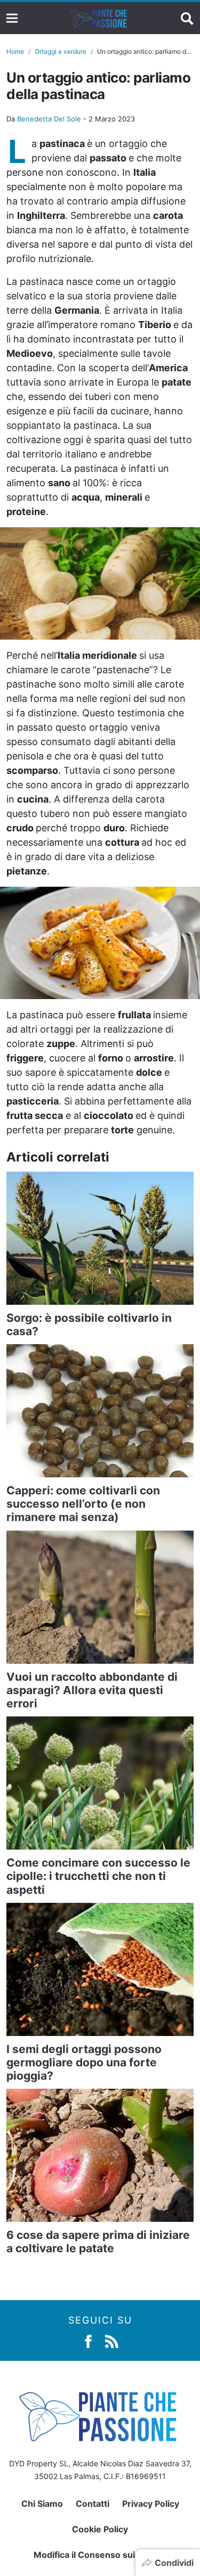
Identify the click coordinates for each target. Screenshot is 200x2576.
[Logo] (99, 18)
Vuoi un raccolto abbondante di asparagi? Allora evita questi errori (92, 1690)
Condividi (174, 2563)
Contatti (93, 2504)
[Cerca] (187, 18)
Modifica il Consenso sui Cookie (100, 2555)
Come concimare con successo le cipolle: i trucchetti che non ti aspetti (98, 1876)
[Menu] (12, 18)
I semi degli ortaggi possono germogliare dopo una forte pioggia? (84, 2062)
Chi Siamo (42, 2504)
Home (15, 51)
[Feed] (112, 2341)
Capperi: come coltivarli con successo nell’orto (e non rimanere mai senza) (83, 1504)
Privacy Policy (151, 2504)
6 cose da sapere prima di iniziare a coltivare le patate (98, 2242)
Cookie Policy (100, 2529)
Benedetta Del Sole (49, 119)
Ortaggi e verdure (61, 51)
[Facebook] (88, 2341)
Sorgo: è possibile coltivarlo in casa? (89, 1324)
